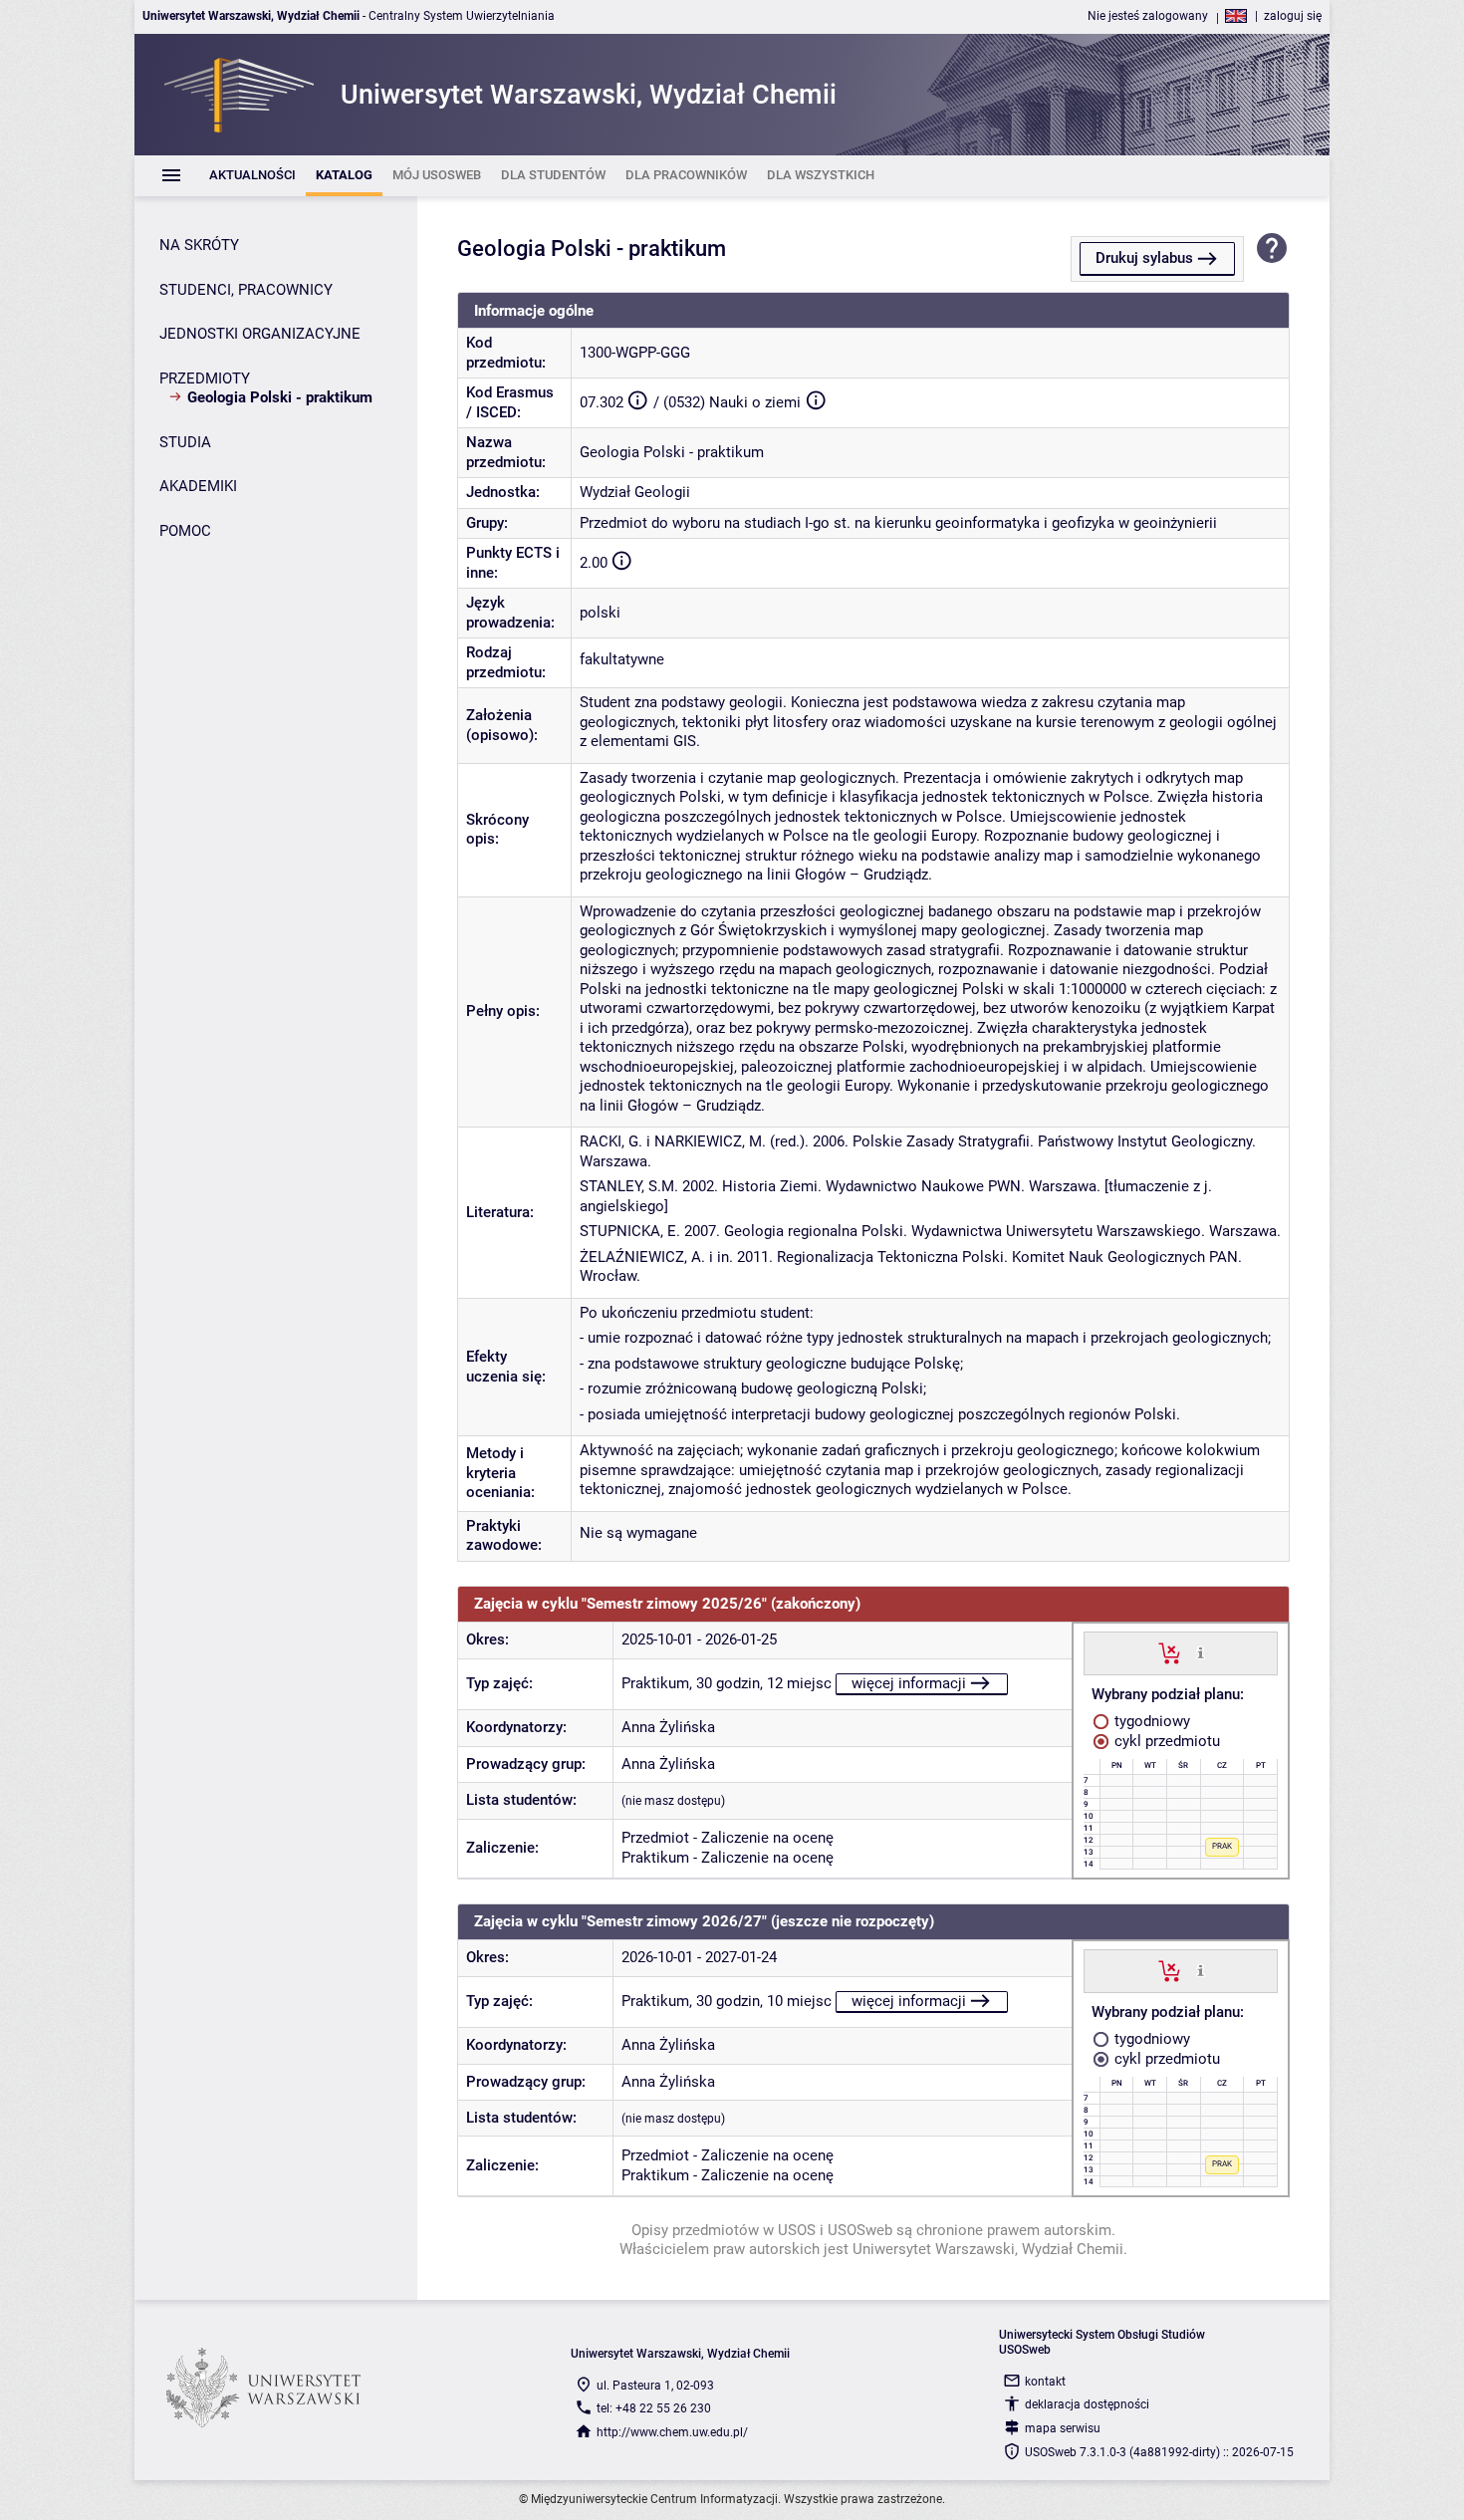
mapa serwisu (1063, 2428)
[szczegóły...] (1201, 1652)
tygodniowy (1150, 1721)
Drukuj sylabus (1144, 258)
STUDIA (185, 442)
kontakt (1045, 2382)
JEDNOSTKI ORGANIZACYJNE (260, 334)
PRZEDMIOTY (205, 378)
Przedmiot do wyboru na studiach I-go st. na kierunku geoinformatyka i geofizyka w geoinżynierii (898, 523)
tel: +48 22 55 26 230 (654, 2408)
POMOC (185, 531)
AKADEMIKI (198, 486)
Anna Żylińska (668, 1727)
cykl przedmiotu (1165, 1741)
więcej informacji (909, 1683)
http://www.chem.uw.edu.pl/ (672, 2432)
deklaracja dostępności (1087, 2404)
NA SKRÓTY (199, 245)
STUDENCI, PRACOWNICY (246, 290)
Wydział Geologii (635, 492)
